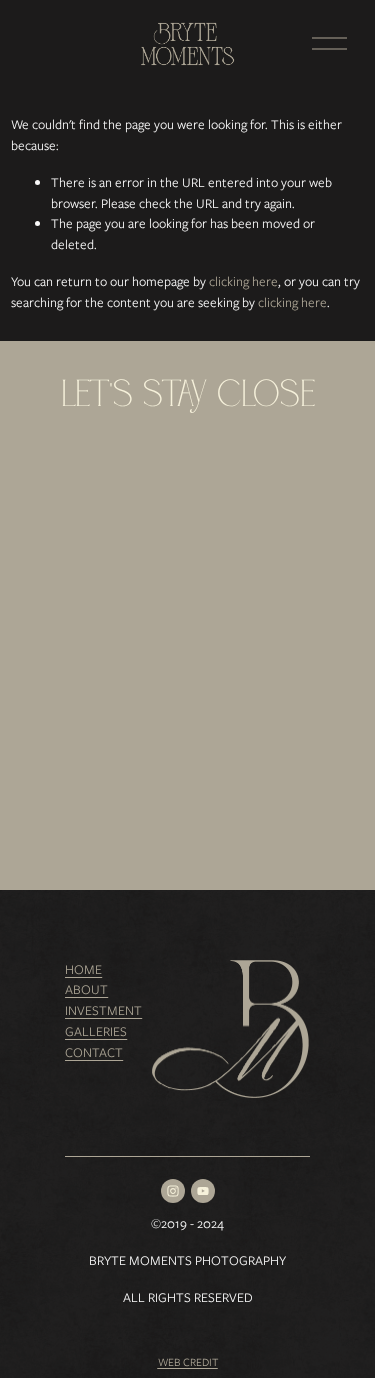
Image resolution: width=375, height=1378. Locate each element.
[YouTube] (203, 1191)
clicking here (243, 281)
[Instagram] (173, 1191)
